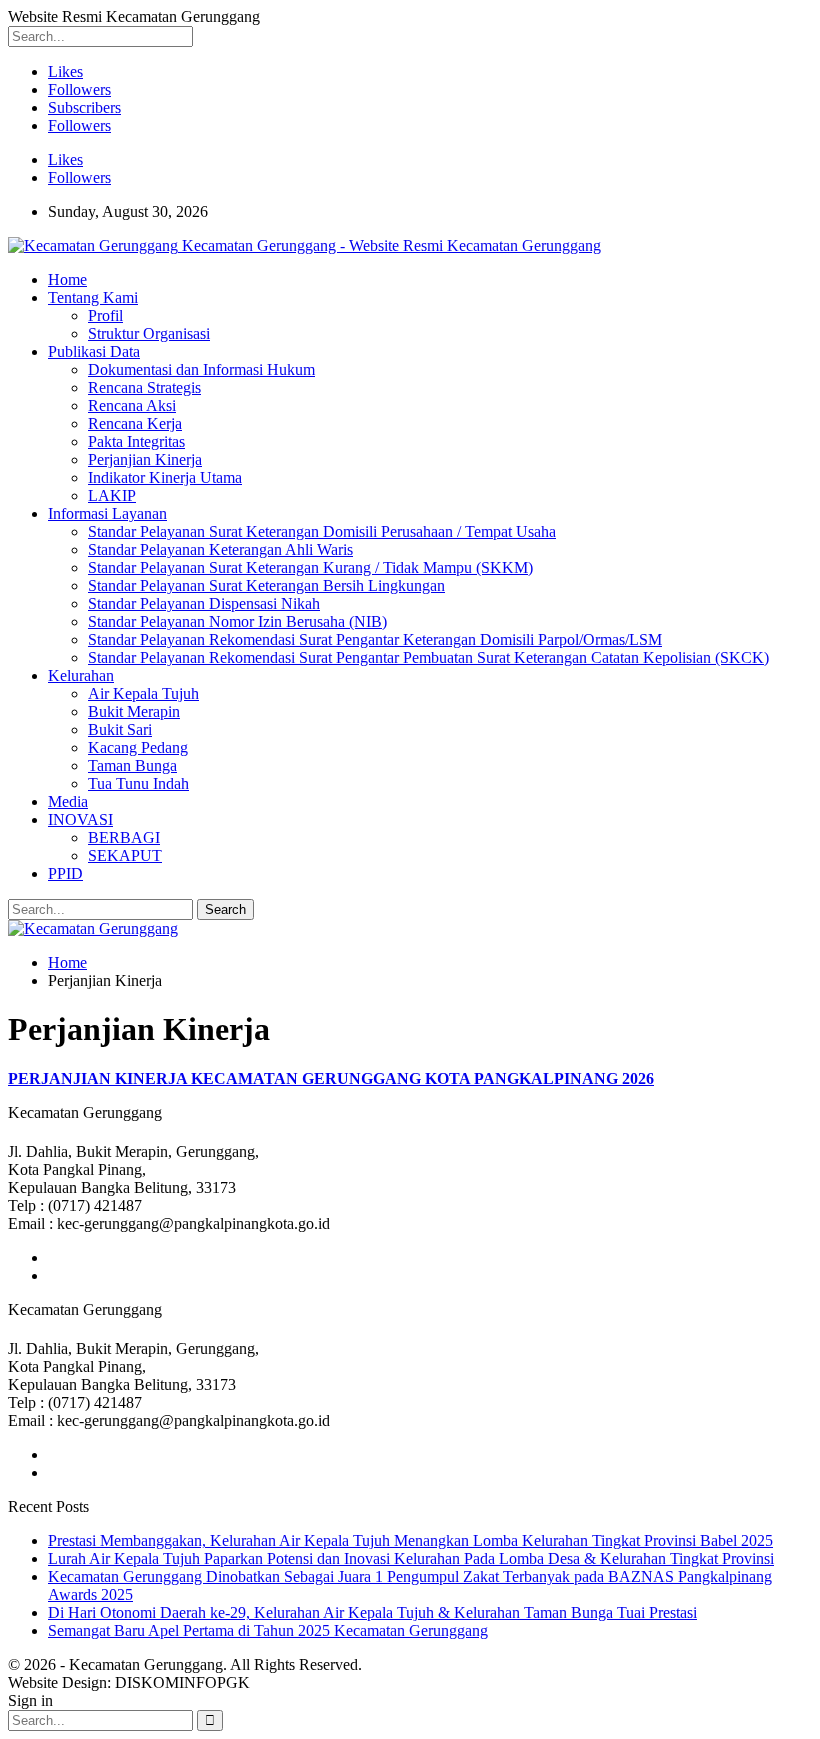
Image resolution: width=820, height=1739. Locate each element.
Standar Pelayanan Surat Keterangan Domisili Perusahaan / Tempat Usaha (322, 531)
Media (68, 801)
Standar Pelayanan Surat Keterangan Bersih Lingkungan (266, 585)
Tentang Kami (93, 297)
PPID (65, 873)
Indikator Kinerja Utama (165, 477)
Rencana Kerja (135, 423)
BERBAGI (124, 837)
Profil (105, 315)
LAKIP (112, 495)
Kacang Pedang (138, 747)
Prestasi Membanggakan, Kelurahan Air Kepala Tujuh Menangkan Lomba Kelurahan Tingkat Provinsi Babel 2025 (410, 1540)
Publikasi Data (94, 351)
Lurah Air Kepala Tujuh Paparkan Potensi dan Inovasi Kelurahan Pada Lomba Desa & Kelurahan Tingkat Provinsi (411, 1558)
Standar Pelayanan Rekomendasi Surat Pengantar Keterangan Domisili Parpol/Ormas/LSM (375, 639)
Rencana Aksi (132, 405)
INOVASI (80, 819)
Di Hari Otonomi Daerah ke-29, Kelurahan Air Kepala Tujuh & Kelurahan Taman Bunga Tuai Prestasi (372, 1612)
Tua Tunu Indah (138, 783)
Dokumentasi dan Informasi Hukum (201, 369)
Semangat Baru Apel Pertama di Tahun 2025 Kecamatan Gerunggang (268, 1630)
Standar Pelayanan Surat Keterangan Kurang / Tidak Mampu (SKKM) (310, 567)
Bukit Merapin (134, 711)
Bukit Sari (120, 729)
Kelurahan (81, 675)
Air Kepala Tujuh (143, 693)
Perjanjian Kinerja (145, 459)
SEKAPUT (125, 855)
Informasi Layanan (107, 513)
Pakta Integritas (136, 441)
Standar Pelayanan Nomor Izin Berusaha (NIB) (237, 621)
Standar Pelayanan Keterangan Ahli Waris (220, 549)
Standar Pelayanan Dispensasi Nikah (204, 603)
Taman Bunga (132, 765)
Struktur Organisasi (149, 333)
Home (67, 279)
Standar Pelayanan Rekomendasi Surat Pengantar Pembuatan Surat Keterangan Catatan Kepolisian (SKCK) (428, 657)
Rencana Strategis (144, 387)
